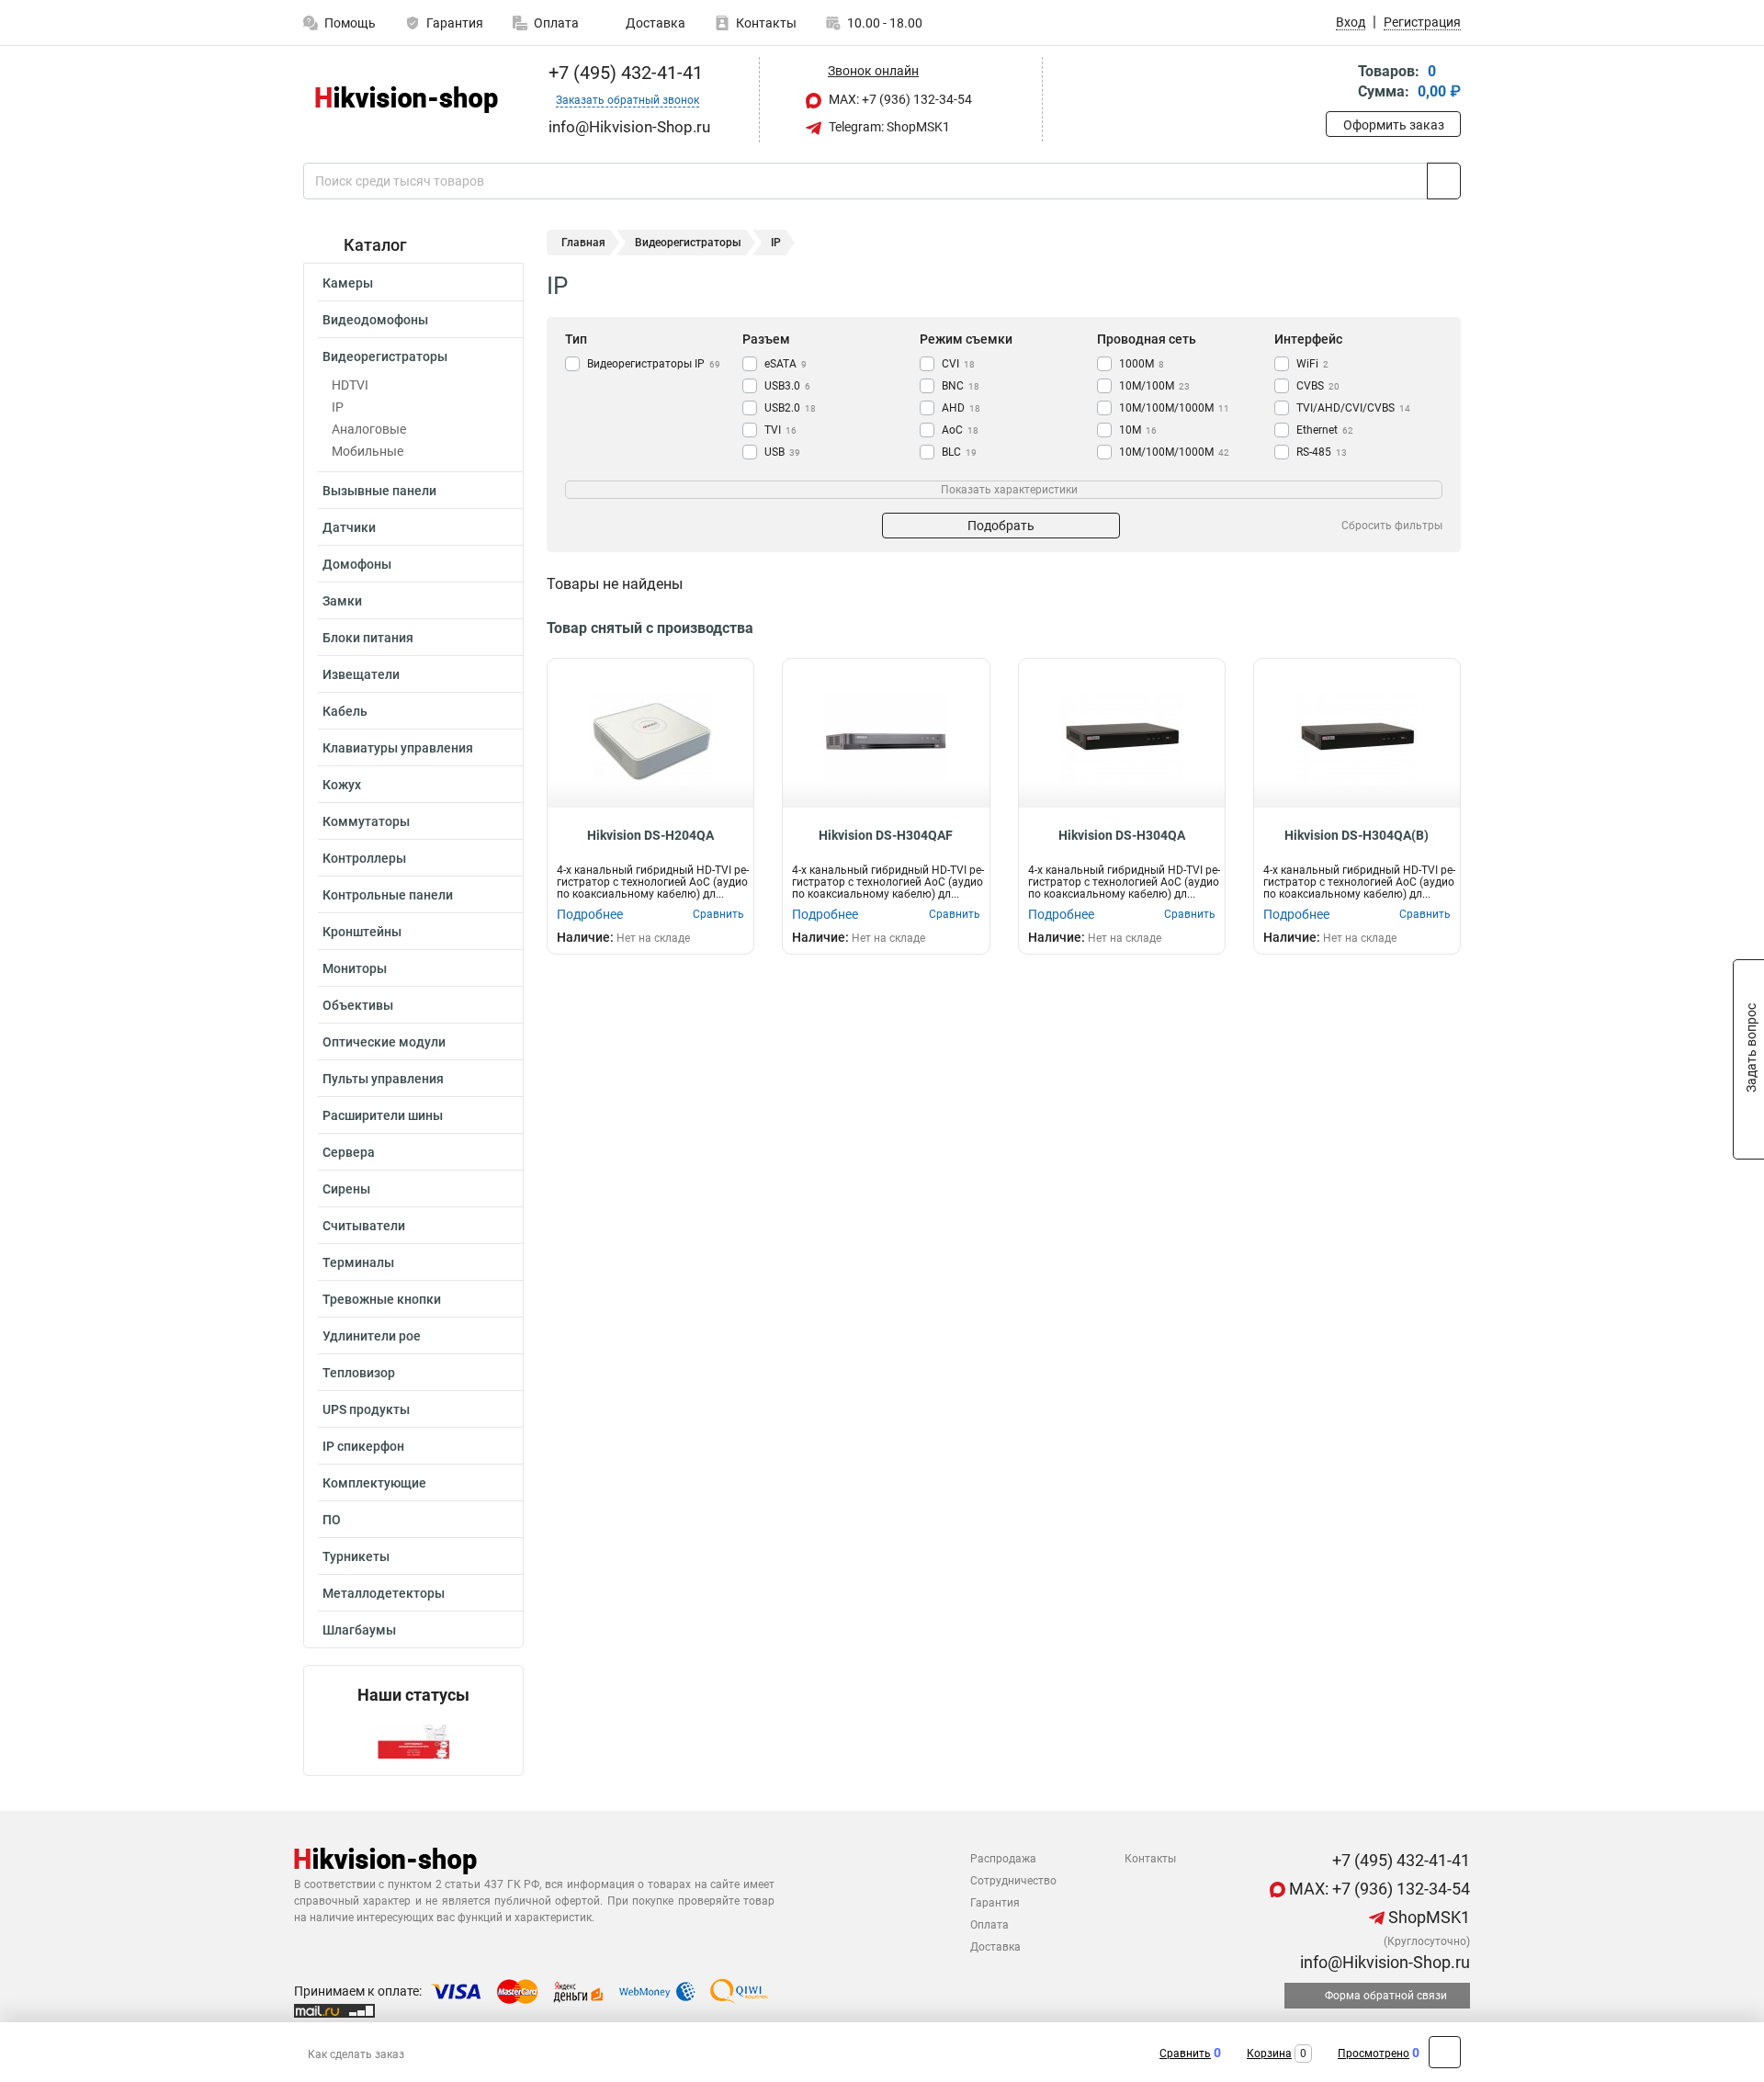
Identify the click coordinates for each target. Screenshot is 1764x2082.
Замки (342, 601)
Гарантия (455, 23)
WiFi (1312, 364)
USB (782, 452)
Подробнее (590, 914)
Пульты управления (383, 1079)
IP (338, 407)
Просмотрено (1374, 2054)
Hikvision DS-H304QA (1122, 835)
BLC (959, 452)
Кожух (342, 785)
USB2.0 (790, 408)
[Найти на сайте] (1444, 181)
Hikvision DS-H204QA (650, 835)
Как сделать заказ (356, 2054)
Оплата (556, 23)
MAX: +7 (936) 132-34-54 (899, 99)
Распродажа (1003, 1859)
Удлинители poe (372, 1336)
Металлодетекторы (384, 1593)
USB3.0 (787, 386)
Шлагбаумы (359, 1630)
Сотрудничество (1013, 1881)
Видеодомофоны (375, 320)
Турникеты (356, 1556)
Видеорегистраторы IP (654, 364)
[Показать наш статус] (413, 1740)
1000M (1142, 364)
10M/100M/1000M (1174, 452)
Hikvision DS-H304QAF (886, 835)
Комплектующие (374, 1483)
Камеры (348, 283)
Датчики (349, 527)
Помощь (350, 23)
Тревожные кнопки (382, 1299)
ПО (332, 1520)
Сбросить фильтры (1392, 526)
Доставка (654, 23)
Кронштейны (362, 932)
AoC (960, 430)
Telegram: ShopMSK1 (888, 127)
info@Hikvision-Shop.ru (1383, 1962)
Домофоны (357, 564)
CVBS (1318, 386)
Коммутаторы (366, 821)
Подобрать (1001, 526)
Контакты (766, 23)
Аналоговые (369, 429)
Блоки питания (368, 638)
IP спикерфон (363, 1446)
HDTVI (350, 385)
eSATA (786, 364)
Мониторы (355, 968)
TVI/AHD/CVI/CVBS (1353, 408)
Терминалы (358, 1262)
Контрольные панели (388, 895)
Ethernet (1325, 430)
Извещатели (361, 674)
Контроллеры (364, 858)
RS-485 (1322, 452)
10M (1138, 430)
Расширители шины (383, 1115)
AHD (961, 408)
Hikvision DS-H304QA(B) (1357, 835)
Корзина (1269, 2054)
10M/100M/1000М (1174, 408)
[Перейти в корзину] (1339, 83)
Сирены (346, 1189)
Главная (583, 243)
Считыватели (364, 1226)
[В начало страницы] (1445, 2052)
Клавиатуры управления (398, 748)
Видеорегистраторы (385, 356)
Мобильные (367, 451)
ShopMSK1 (1427, 1917)
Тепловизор (359, 1373)
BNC (961, 386)
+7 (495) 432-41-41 (623, 73)
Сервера (349, 1152)
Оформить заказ (1394, 125)
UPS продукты (366, 1409)
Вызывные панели (379, 491)
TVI (780, 430)
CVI (958, 364)
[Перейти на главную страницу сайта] (407, 100)
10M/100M (1154, 386)
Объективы (358, 1005)
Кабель (345, 711)
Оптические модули (384, 1042)
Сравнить (1185, 2054)
